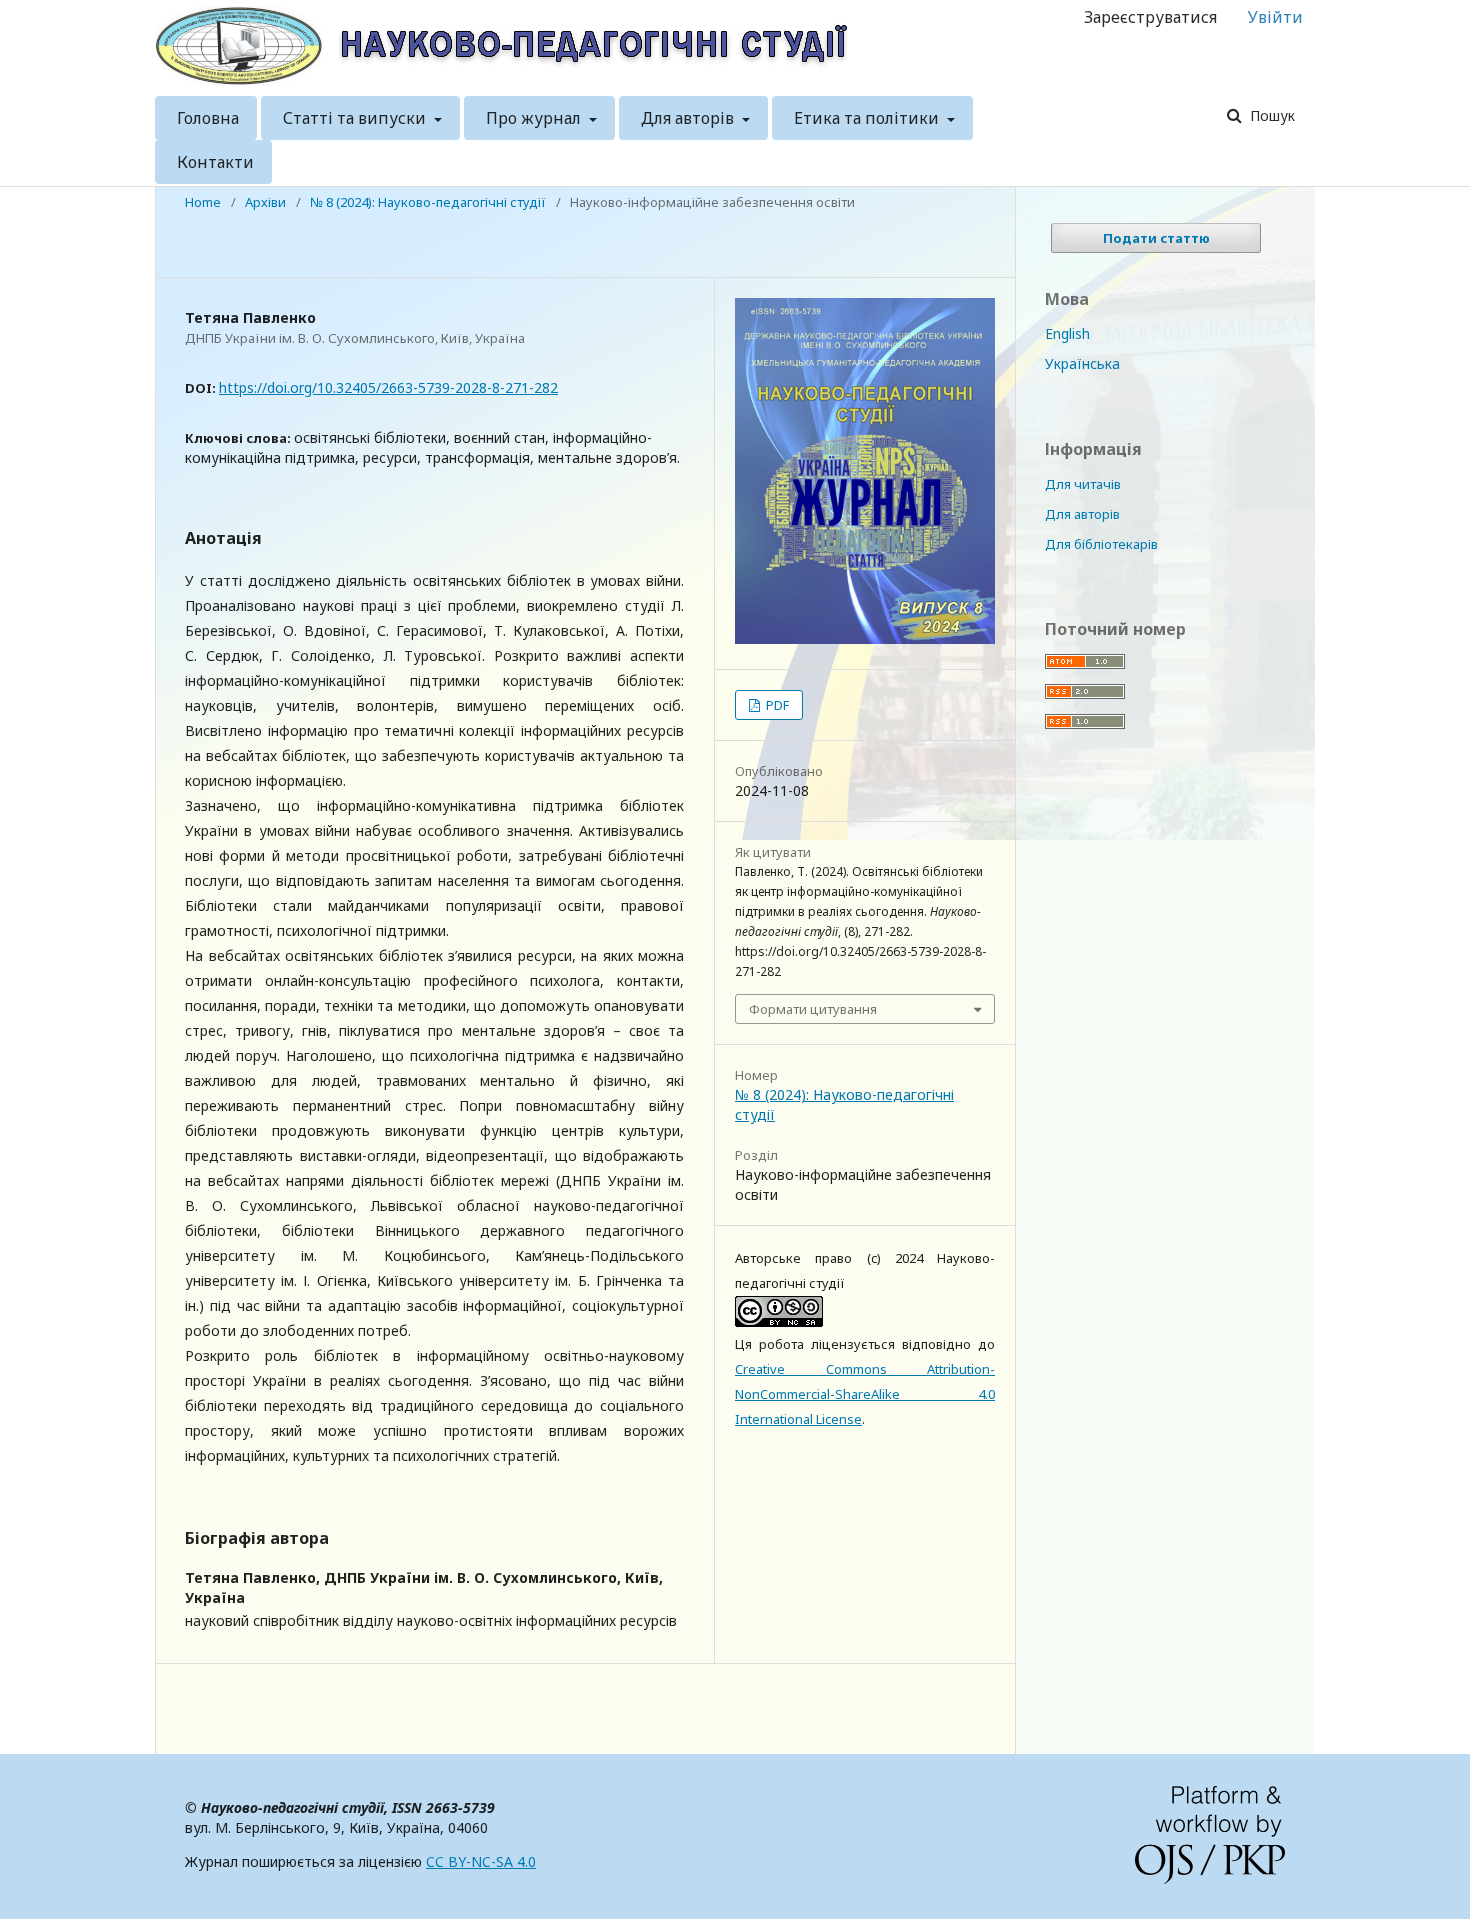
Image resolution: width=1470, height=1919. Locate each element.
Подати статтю (1156, 238)
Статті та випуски (356, 118)
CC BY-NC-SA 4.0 (481, 1861)
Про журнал (535, 118)
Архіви (265, 202)
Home (203, 202)
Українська (1082, 363)
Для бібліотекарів (1101, 544)
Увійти (1275, 17)
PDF (776, 705)
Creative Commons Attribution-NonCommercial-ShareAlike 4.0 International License (865, 1394)
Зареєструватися (1150, 17)
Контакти (215, 162)
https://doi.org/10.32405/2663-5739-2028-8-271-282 (388, 387)
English (1067, 333)
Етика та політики (868, 118)
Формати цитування (813, 1009)
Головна (208, 118)
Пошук (1270, 115)
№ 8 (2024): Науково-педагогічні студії (428, 202)
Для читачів (1083, 484)
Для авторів (689, 118)
